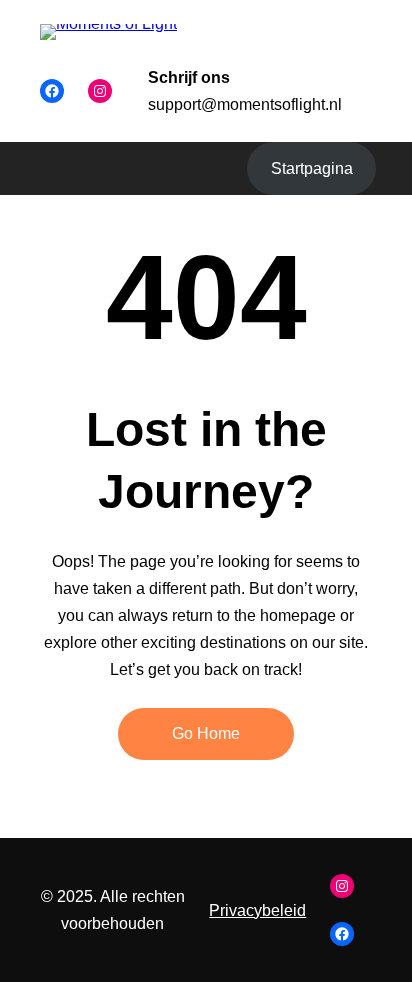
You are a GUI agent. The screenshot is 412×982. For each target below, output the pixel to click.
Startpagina (312, 168)
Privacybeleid (257, 910)
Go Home (206, 733)
